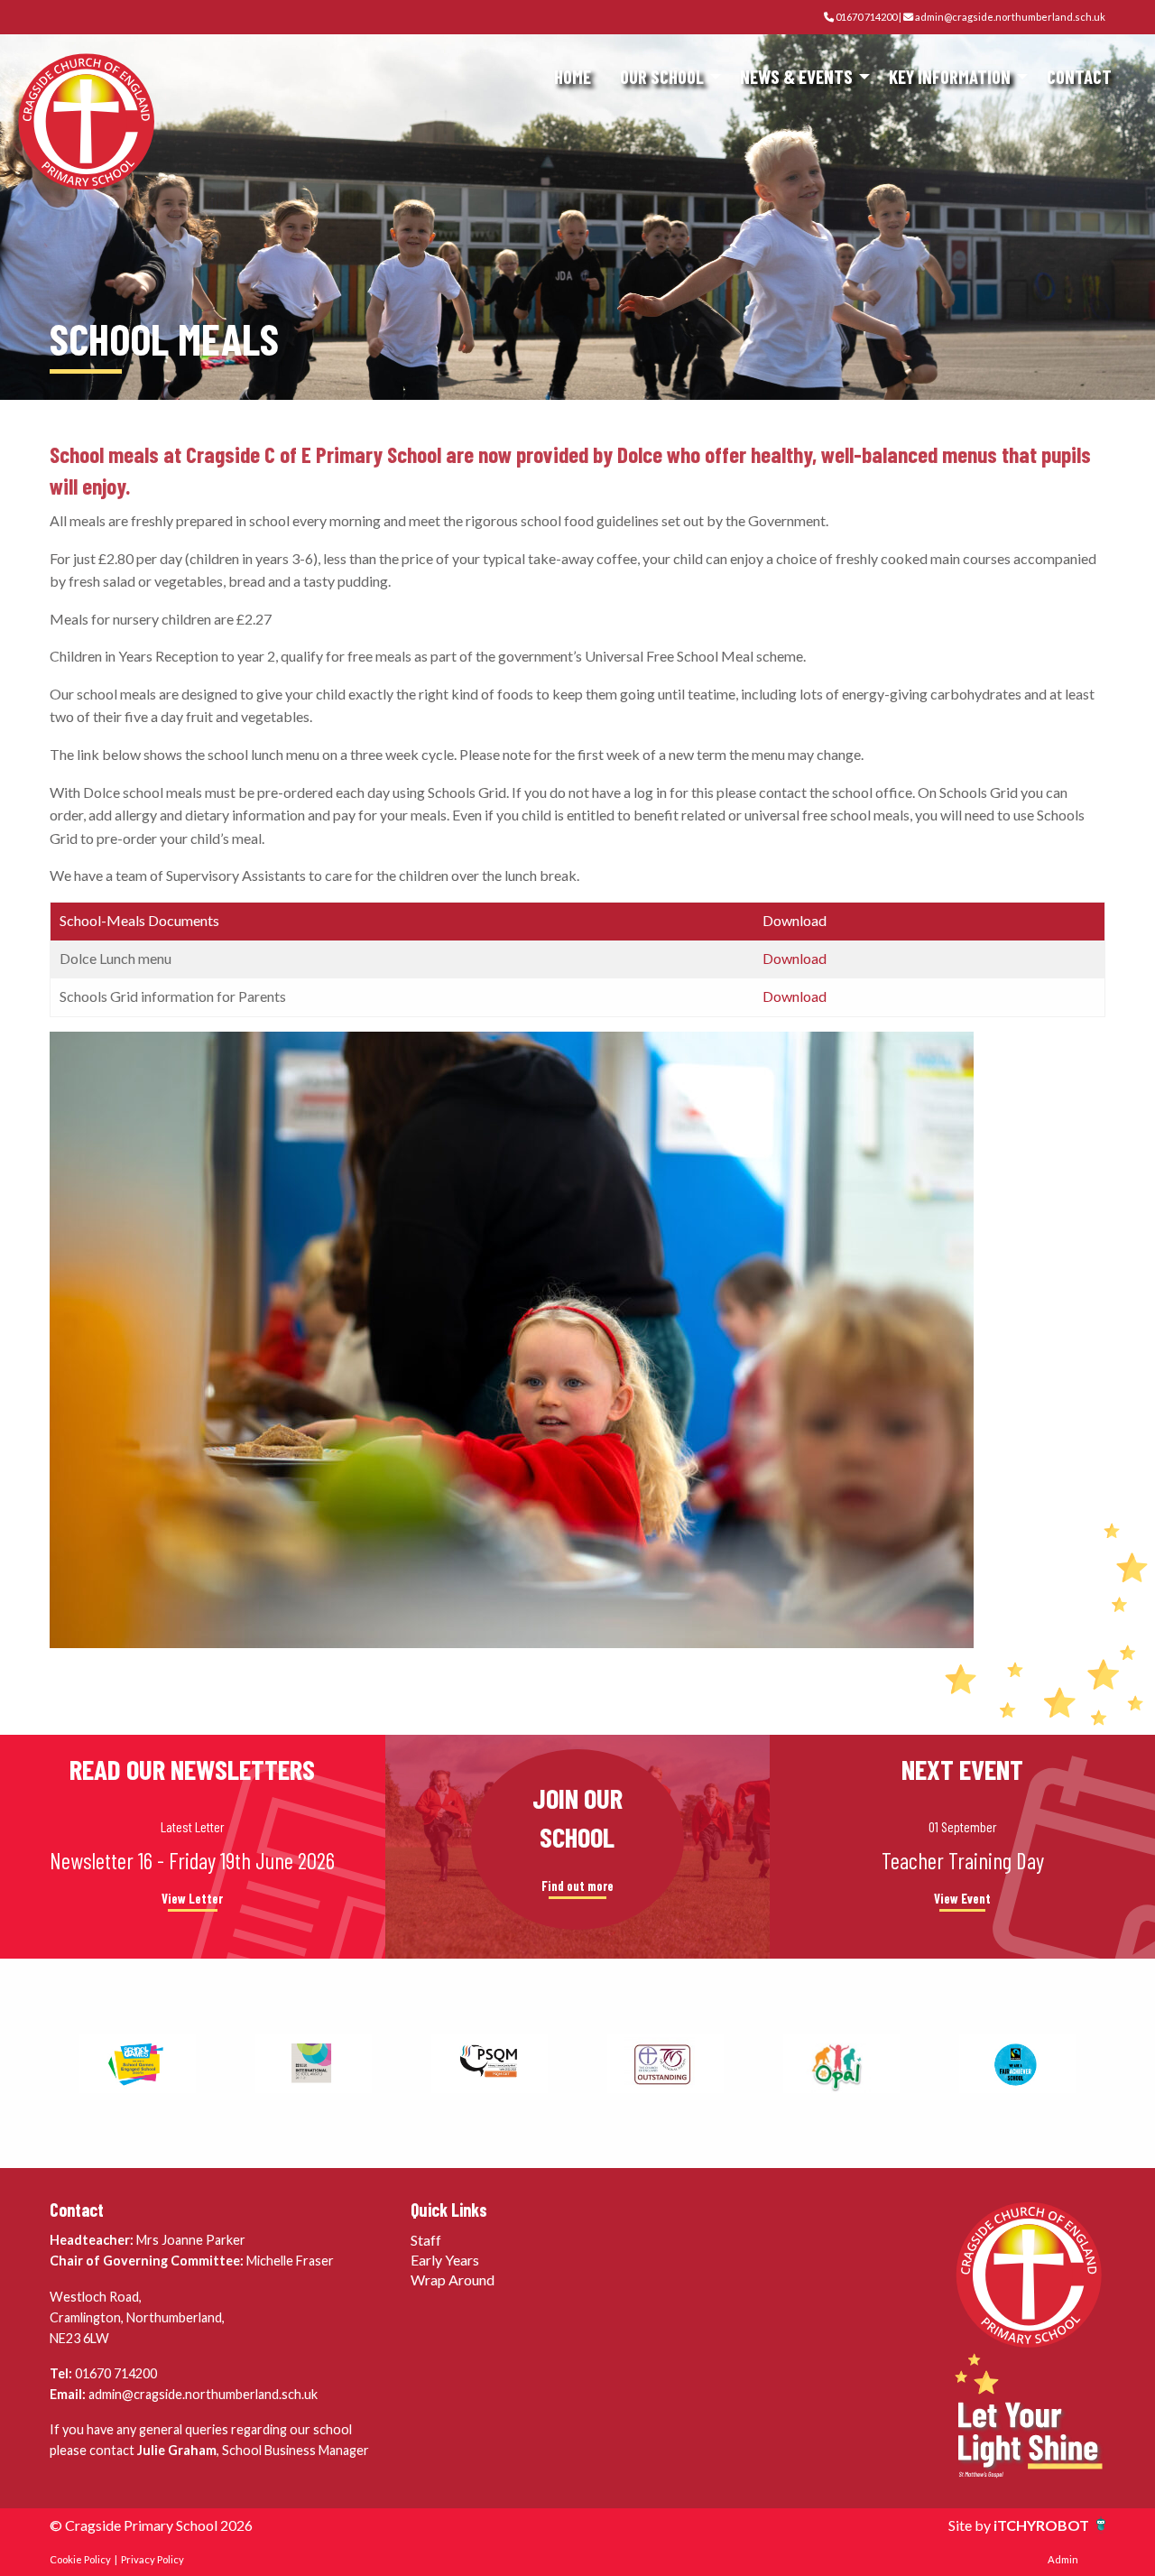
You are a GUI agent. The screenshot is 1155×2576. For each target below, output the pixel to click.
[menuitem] (573, 77)
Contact (1079, 76)
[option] (138, 2063)
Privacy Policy (152, 2559)
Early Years (445, 2260)
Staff (426, 2240)
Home (573, 76)
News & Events (796, 76)
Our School (662, 76)
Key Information (950, 76)
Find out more (577, 1886)
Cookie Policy (80, 2559)
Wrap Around (453, 2279)
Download (795, 958)
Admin (1063, 2559)
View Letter (192, 1899)
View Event (962, 1899)
